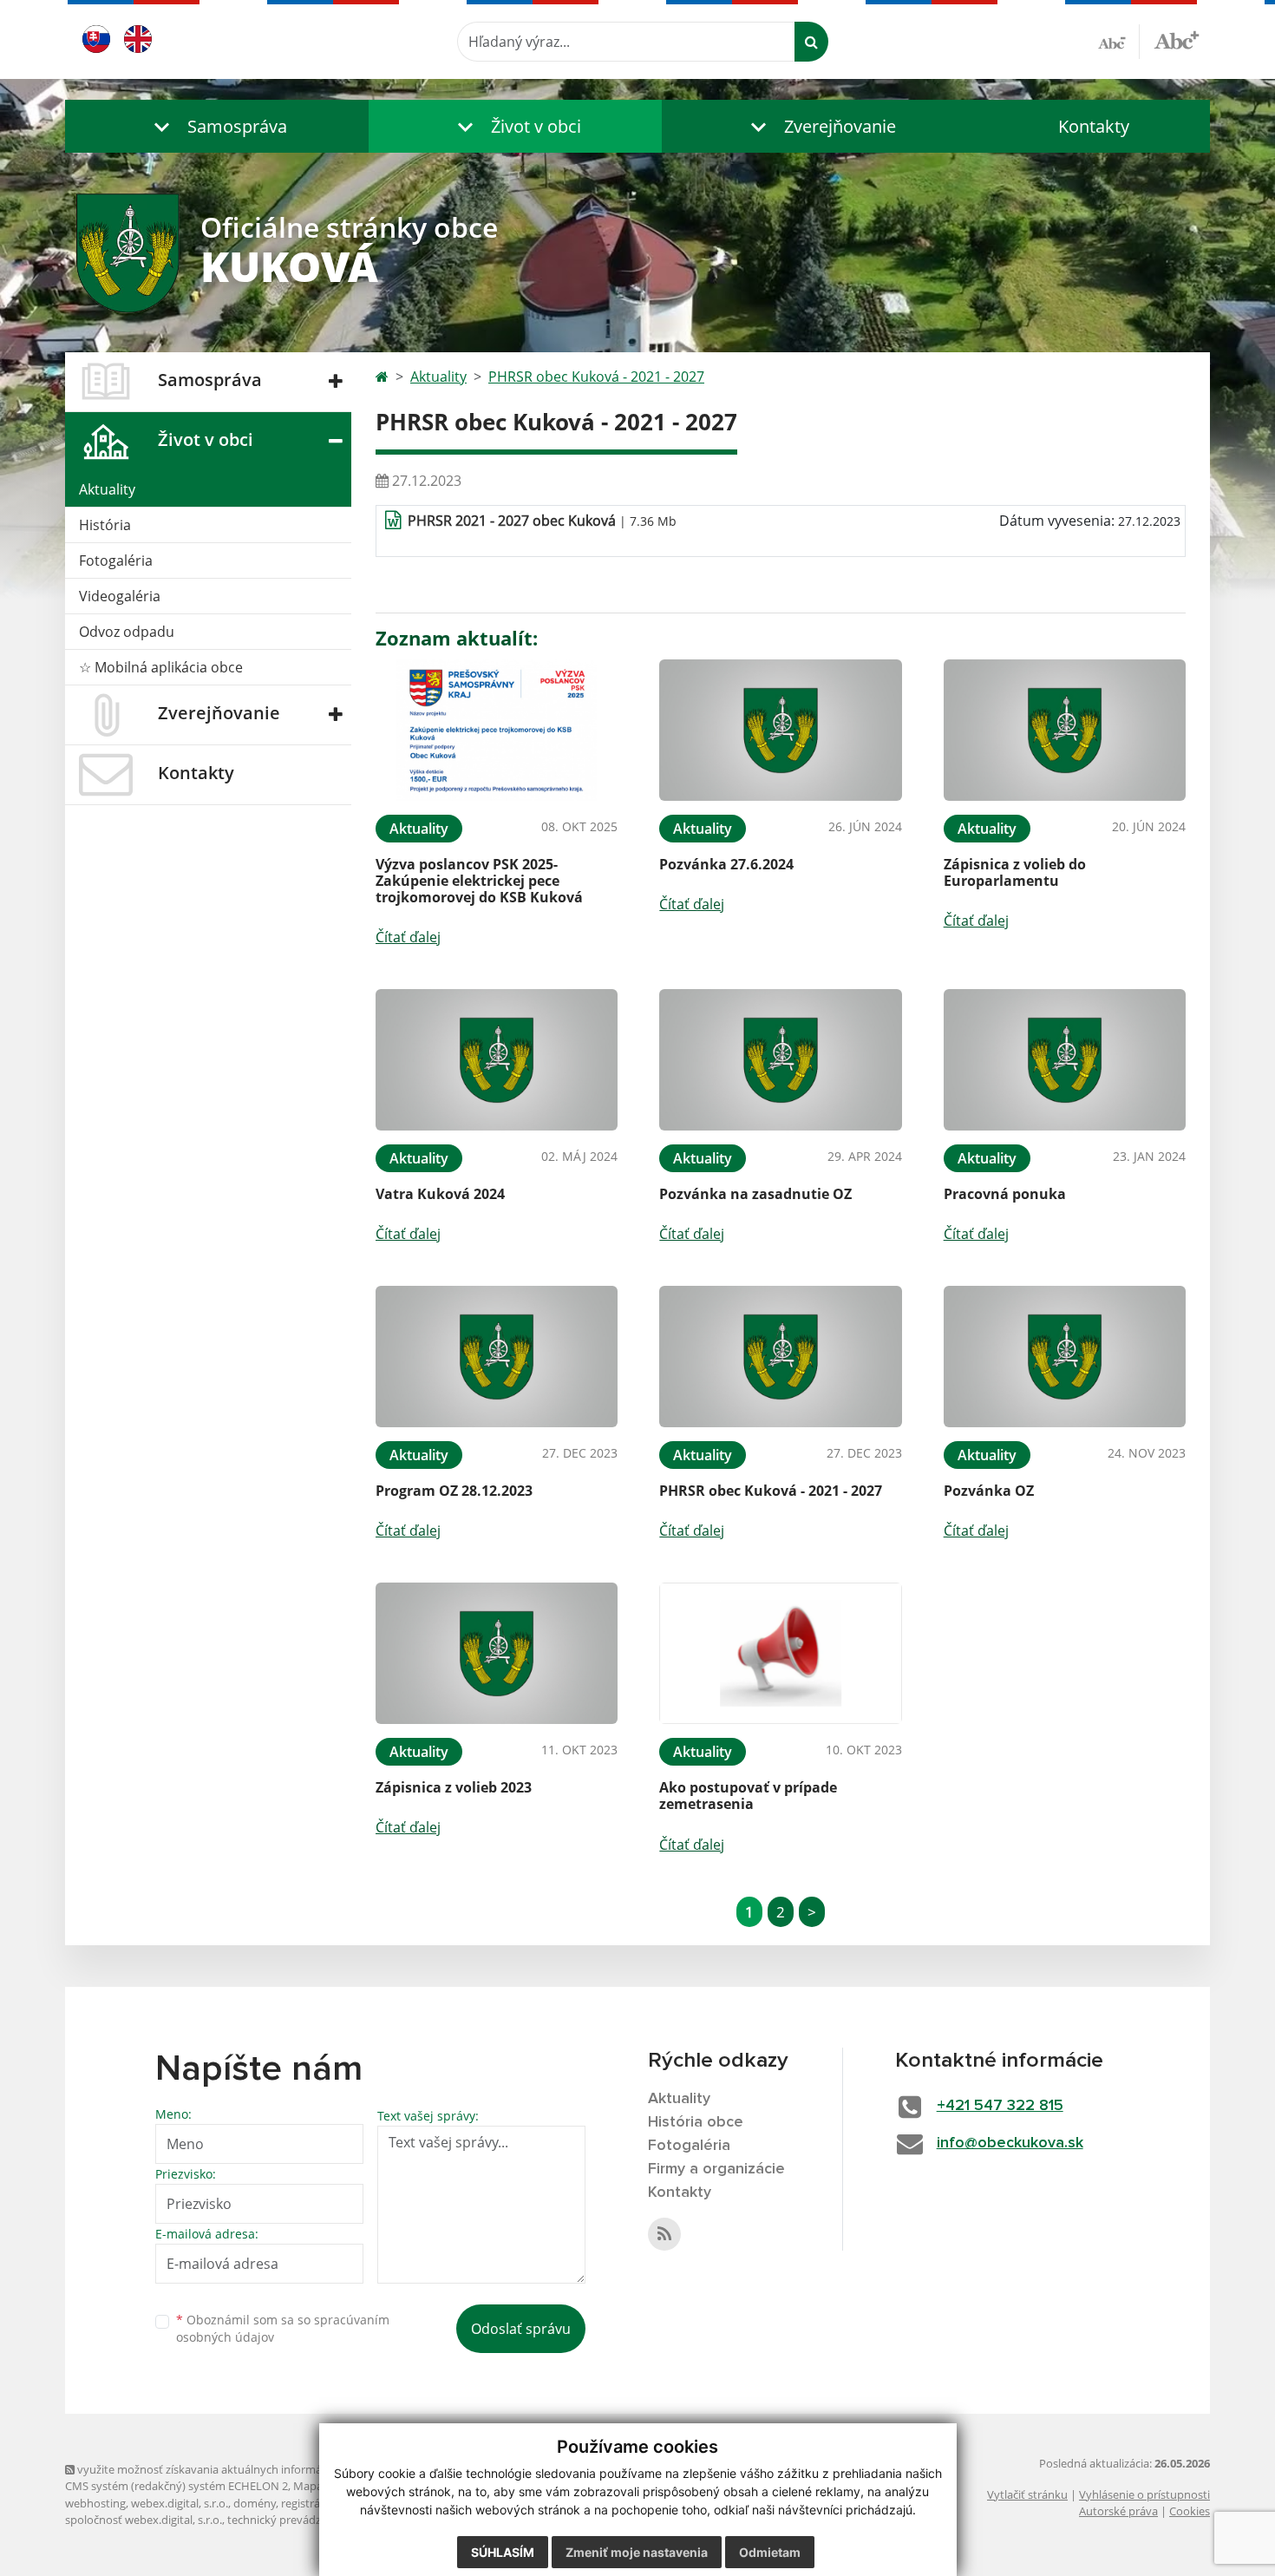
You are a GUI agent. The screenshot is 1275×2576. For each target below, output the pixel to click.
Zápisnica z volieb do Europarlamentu (1015, 872)
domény (255, 2503)
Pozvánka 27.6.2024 (726, 864)
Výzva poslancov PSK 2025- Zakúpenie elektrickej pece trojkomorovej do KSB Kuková (479, 881)
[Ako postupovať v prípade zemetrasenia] (780, 1653)
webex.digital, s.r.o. (180, 2503)
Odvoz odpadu (127, 632)
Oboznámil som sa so (283, 2329)
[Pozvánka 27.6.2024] (780, 730)
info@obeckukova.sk (1010, 2143)
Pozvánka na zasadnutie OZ (755, 1194)
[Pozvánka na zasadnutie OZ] (780, 1060)
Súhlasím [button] (503, 2552)
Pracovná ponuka (1005, 1194)
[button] (217, 126)
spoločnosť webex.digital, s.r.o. (144, 2520)
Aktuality (107, 489)
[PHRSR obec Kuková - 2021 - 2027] (780, 1357)
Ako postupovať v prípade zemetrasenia (748, 1796)
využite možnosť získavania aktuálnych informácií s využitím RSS (242, 2469)
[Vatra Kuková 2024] (497, 1060)
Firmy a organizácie (716, 2169)
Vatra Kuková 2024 (440, 1194)
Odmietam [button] (770, 2552)
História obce (696, 2122)
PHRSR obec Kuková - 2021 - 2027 (596, 377)
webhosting (95, 2503)
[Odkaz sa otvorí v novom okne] (664, 2234)
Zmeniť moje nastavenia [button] (637, 2552)
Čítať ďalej (408, 937)
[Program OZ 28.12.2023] (497, 1357)
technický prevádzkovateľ (293, 2520)
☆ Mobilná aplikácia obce (161, 667)
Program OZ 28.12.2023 (454, 1491)
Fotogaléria (116, 560)
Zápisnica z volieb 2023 (454, 1787)
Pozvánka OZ (989, 1491)
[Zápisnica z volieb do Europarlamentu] (1065, 730)
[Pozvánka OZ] (1065, 1357)
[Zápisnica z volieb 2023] (497, 1653)
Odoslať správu (521, 2329)
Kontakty (1094, 126)
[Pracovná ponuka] (1065, 1060)
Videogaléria (120, 596)
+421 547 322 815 (1000, 2106)
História (105, 525)
